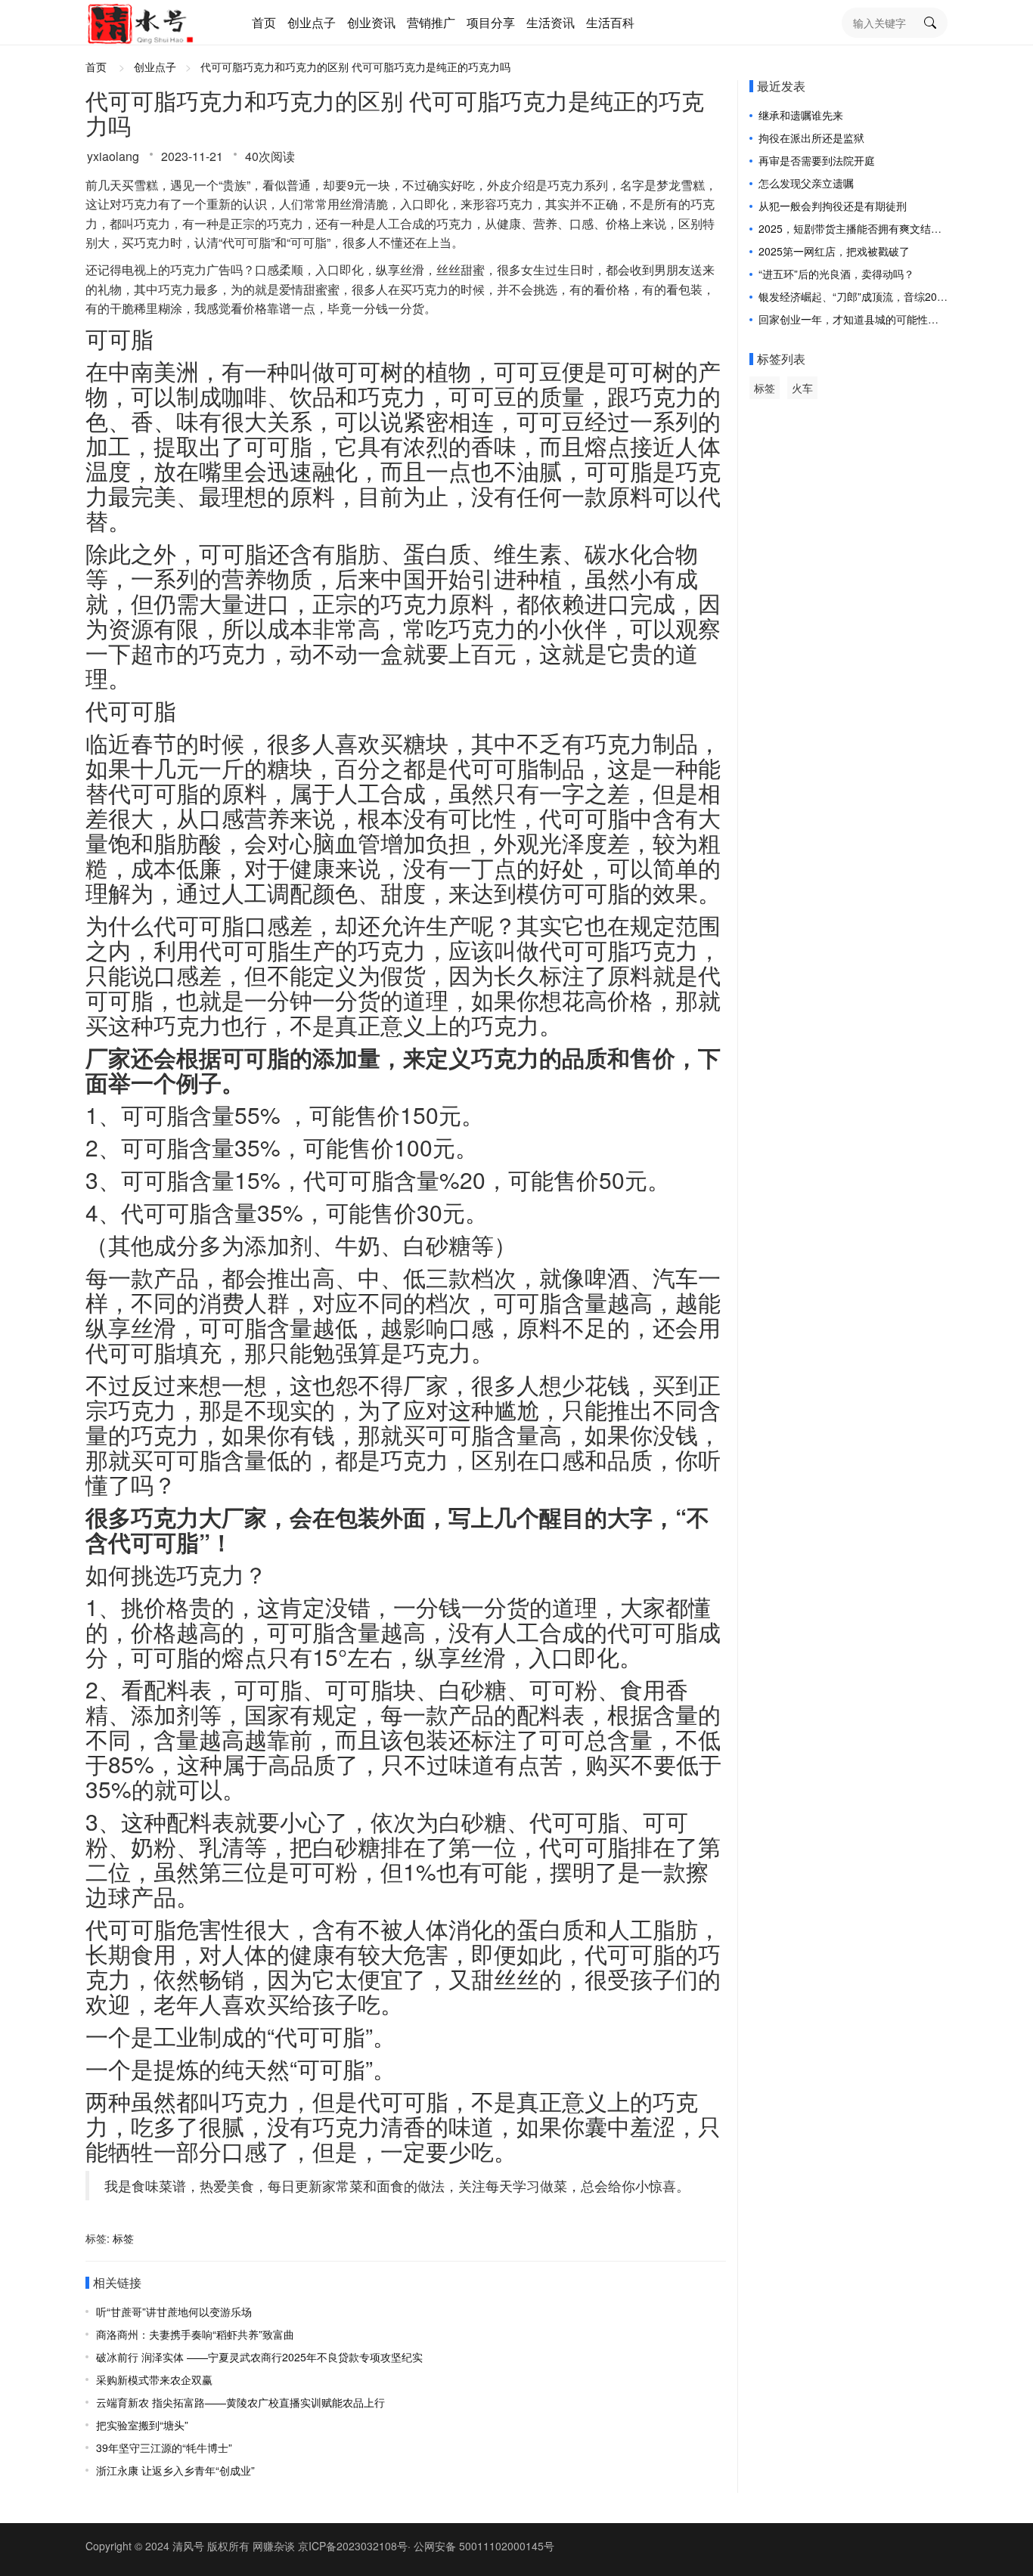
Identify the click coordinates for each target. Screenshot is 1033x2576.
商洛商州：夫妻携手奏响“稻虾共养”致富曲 (195, 2334)
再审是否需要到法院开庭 (817, 160)
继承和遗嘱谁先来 (801, 115)
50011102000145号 (507, 2546)
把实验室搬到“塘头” (142, 2425)
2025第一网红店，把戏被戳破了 (834, 251)
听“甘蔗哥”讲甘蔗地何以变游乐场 (174, 2311)
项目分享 (491, 22)
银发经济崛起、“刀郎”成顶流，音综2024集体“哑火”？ (884, 296)
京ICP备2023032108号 (353, 2546)
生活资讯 (551, 22)
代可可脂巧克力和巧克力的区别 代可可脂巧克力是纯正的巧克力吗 (355, 67)
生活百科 (610, 22)
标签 (123, 2238)
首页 (264, 22)
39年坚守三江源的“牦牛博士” (164, 2448)
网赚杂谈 (274, 2546)
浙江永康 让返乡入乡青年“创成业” (175, 2470)
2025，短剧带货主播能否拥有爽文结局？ (855, 228)
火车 (802, 388)
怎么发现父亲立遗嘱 (806, 183)
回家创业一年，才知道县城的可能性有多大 (859, 319)
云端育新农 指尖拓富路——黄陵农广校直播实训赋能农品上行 (240, 2402)
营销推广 (431, 22)
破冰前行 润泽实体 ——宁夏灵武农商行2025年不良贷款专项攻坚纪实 (259, 2357)
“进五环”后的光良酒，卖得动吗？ (836, 274)
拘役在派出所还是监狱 (811, 138)
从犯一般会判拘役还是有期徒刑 (833, 206)
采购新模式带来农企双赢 (154, 2379)
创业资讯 (371, 22)
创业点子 (312, 22)
